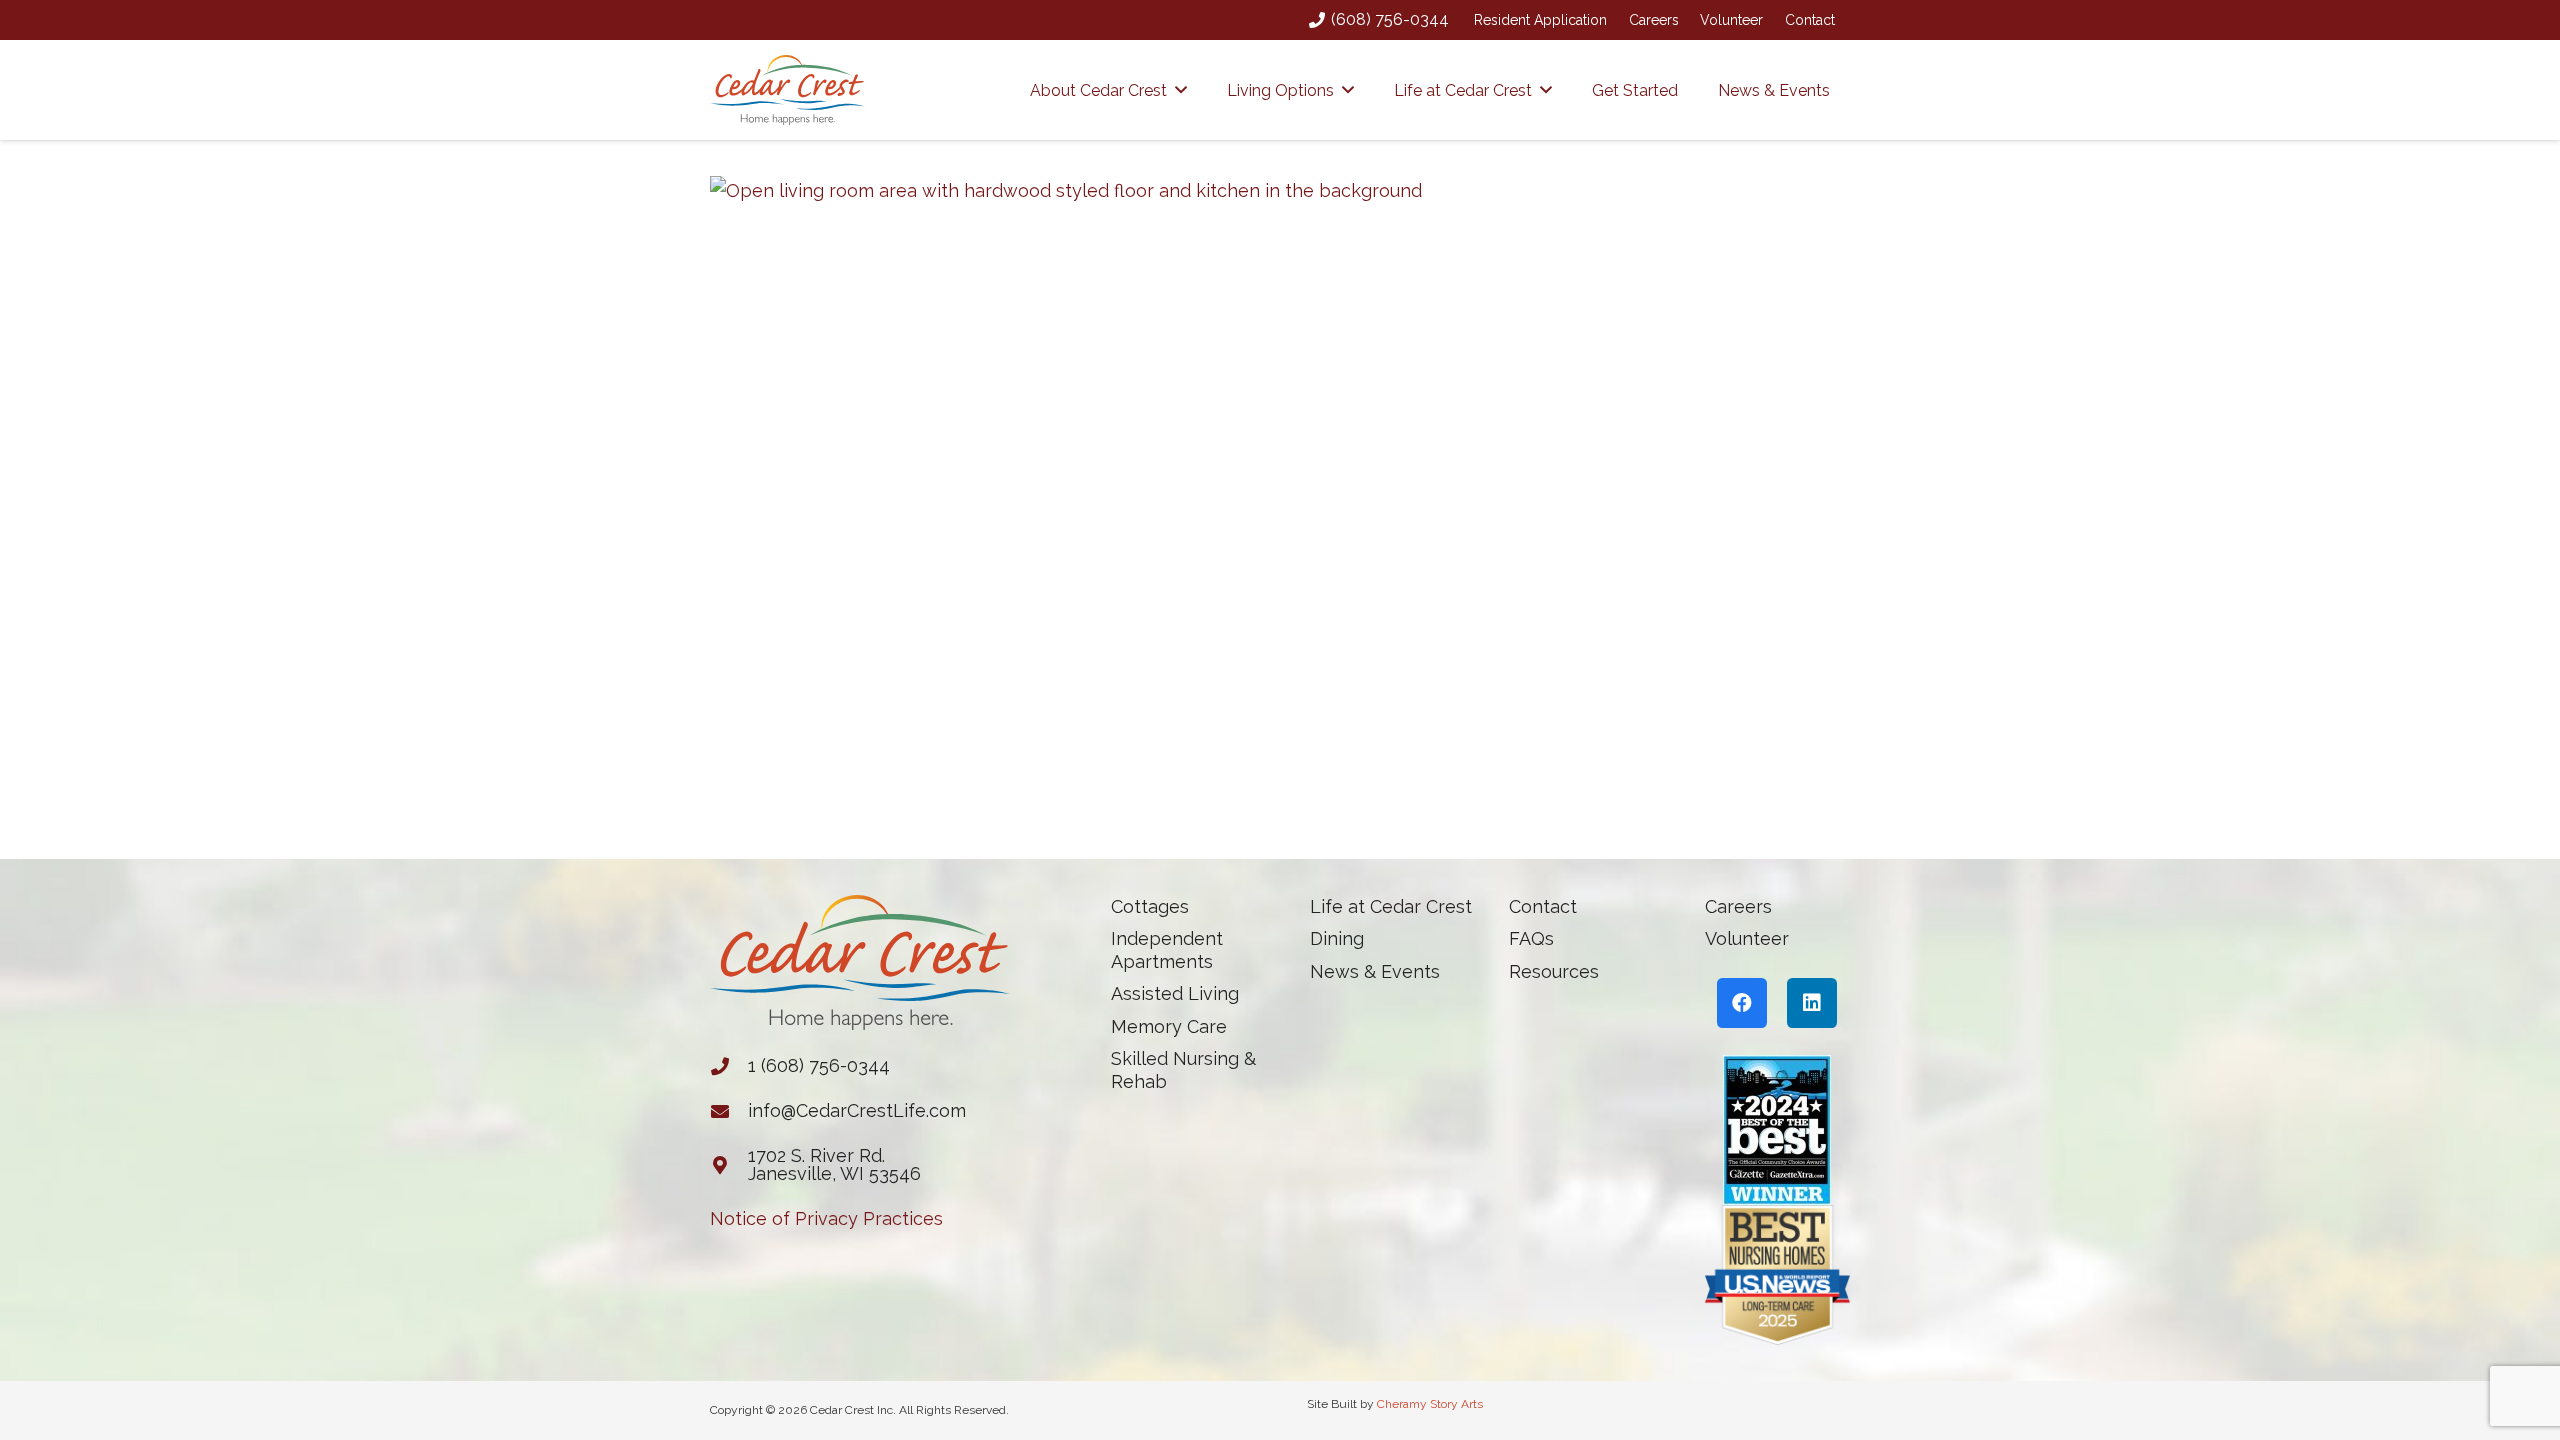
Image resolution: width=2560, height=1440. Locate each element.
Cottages (1150, 906)
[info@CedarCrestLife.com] (729, 1111)
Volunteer (1731, 20)
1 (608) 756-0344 (819, 1065)
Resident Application (1540, 20)
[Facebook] (1742, 1003)
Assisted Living (1175, 993)
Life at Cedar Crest (1391, 906)
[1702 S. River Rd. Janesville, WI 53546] (729, 1165)
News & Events (1375, 971)
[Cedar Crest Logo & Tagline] (787, 90)
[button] (1181, 89)
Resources (1554, 971)
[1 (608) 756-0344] (729, 1066)
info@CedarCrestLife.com (857, 1110)
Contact (1810, 20)
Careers (1654, 20)
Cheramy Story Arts (1430, 1404)
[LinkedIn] (1812, 1003)
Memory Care (1169, 1026)
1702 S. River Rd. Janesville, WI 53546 (834, 1164)
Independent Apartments (1167, 950)
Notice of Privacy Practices (826, 1218)
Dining (1337, 938)
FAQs (1531, 938)
